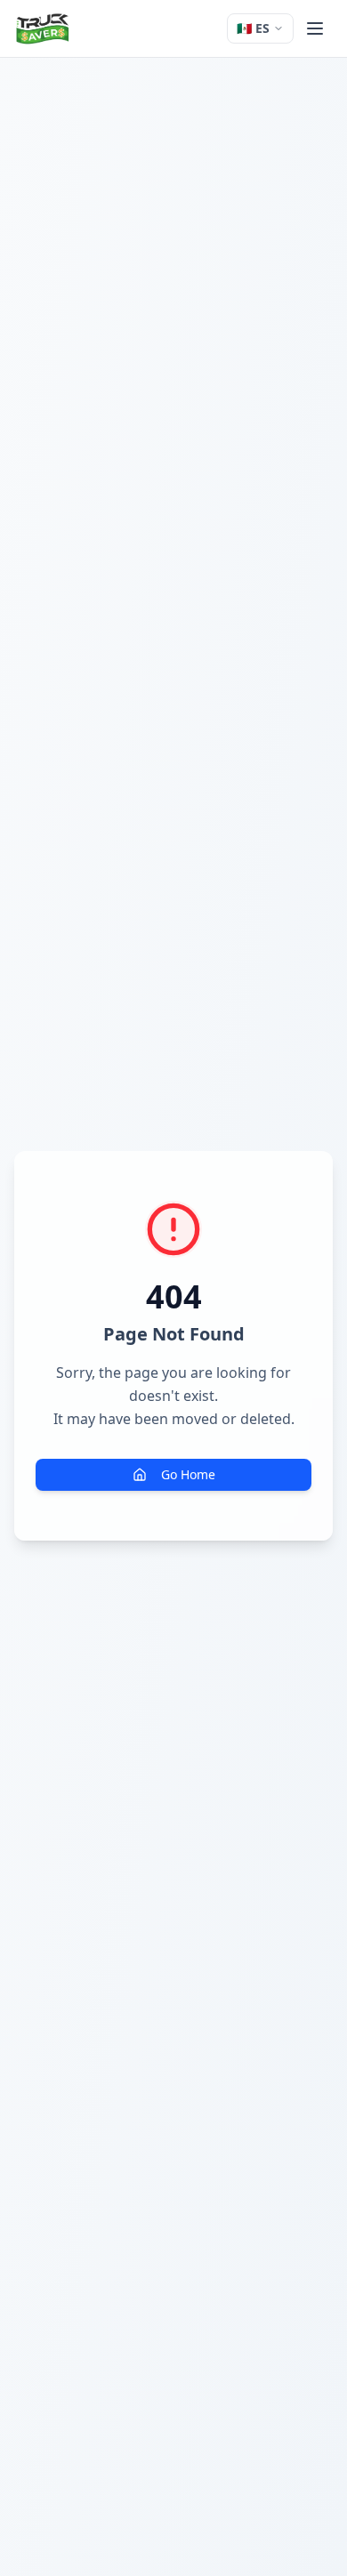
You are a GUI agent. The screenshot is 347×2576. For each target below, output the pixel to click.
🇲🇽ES (253, 28)
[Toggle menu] (315, 28)
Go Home (188, 1474)
